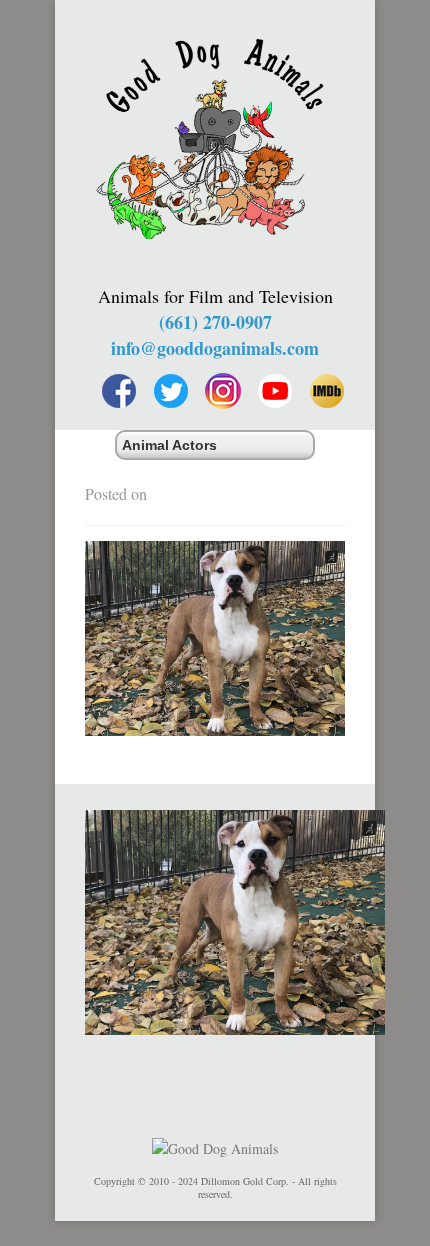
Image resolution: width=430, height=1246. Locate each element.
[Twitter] (171, 391)
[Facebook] (119, 391)
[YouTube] (275, 391)
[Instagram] (223, 391)
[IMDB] (327, 391)
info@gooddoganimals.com (215, 348)
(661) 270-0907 (215, 322)
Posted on (116, 493)
